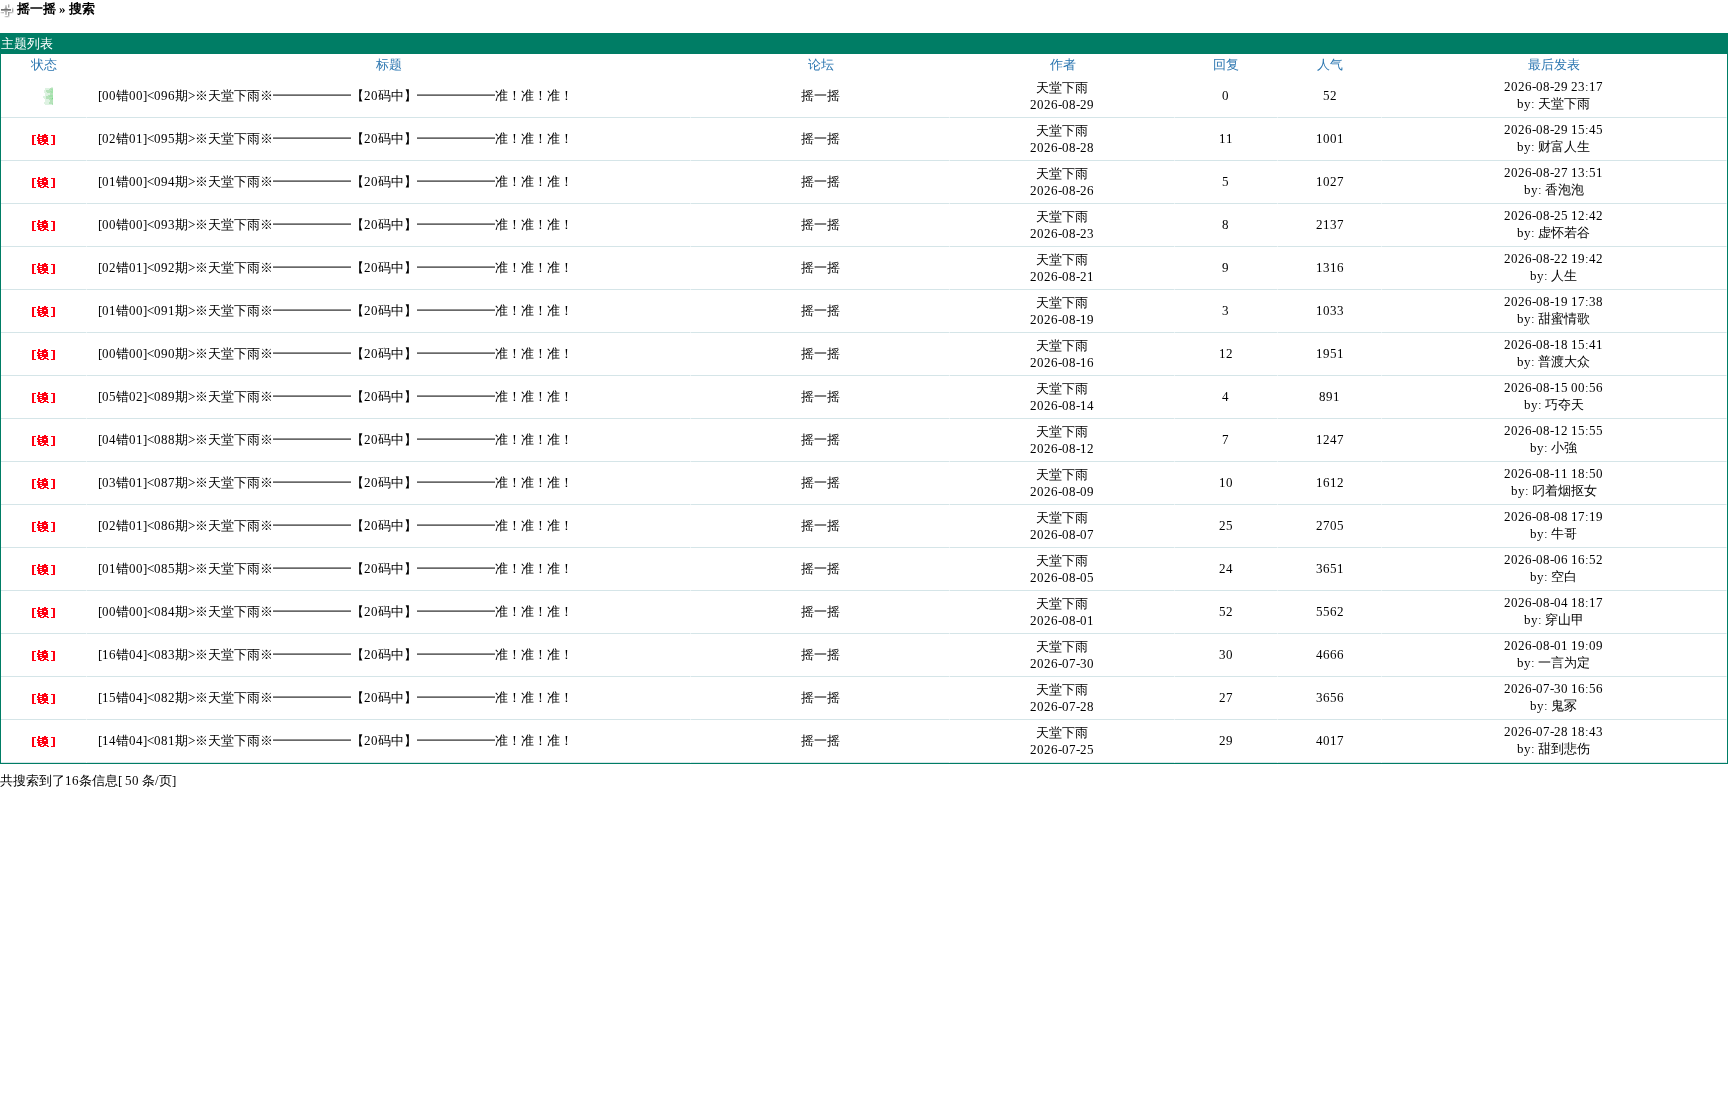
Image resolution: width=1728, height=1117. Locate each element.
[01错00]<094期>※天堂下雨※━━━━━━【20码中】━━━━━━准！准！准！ (335, 181)
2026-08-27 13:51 (1553, 172)
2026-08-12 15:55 (1553, 430)
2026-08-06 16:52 (1553, 559)
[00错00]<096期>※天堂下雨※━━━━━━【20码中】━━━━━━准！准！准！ (335, 95)
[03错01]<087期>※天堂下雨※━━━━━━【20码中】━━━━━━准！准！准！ (335, 482)
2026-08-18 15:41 (1553, 344)
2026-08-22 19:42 (1553, 258)
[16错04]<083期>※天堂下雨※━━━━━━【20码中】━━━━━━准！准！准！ (335, 654)
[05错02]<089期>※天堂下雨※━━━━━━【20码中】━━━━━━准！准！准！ (335, 396)
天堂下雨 (1062, 87)
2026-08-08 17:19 (1553, 516)
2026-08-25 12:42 (1553, 215)
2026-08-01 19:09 (1553, 645)
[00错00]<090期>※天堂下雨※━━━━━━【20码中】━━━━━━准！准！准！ (335, 353)
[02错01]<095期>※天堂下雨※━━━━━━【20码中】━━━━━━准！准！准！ (335, 138)
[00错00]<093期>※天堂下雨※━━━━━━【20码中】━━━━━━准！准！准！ (335, 224)
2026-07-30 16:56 (1553, 688)
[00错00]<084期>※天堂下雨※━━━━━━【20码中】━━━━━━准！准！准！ (335, 611)
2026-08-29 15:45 (1553, 129)
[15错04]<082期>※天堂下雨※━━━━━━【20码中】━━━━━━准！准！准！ (335, 697)
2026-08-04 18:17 (1553, 602)
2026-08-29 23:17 (1553, 86)
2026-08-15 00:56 (1553, 387)
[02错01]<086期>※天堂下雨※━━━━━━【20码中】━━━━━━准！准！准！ (335, 525)
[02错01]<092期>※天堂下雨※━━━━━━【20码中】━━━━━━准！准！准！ (335, 267)
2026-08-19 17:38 (1553, 301)
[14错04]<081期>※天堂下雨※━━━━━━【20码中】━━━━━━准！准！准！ (335, 740)
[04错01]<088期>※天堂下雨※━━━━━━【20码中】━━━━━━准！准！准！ (335, 439)
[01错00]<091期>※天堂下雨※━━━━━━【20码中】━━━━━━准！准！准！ (335, 310)
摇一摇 (36, 8)
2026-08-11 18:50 (1553, 473)
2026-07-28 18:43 (1553, 731)
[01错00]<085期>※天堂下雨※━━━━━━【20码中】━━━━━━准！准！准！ (335, 568)
